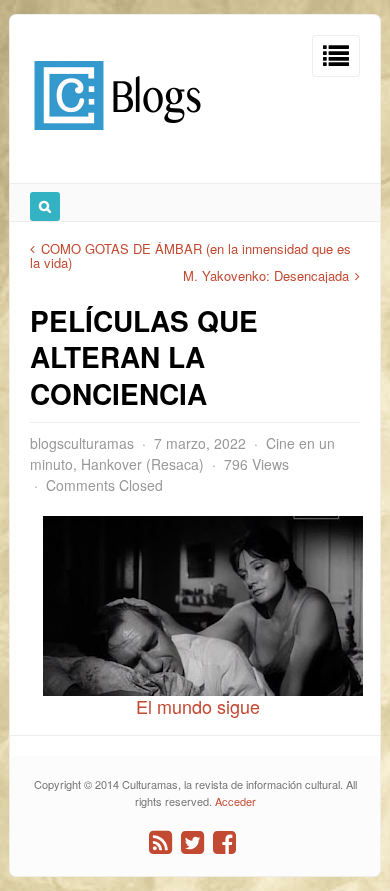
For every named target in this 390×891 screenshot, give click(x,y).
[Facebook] (224, 842)
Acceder (235, 801)
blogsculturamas (82, 443)
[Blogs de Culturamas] (117, 137)
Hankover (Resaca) (142, 464)
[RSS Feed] (160, 842)
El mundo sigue (195, 706)
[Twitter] (192, 842)
